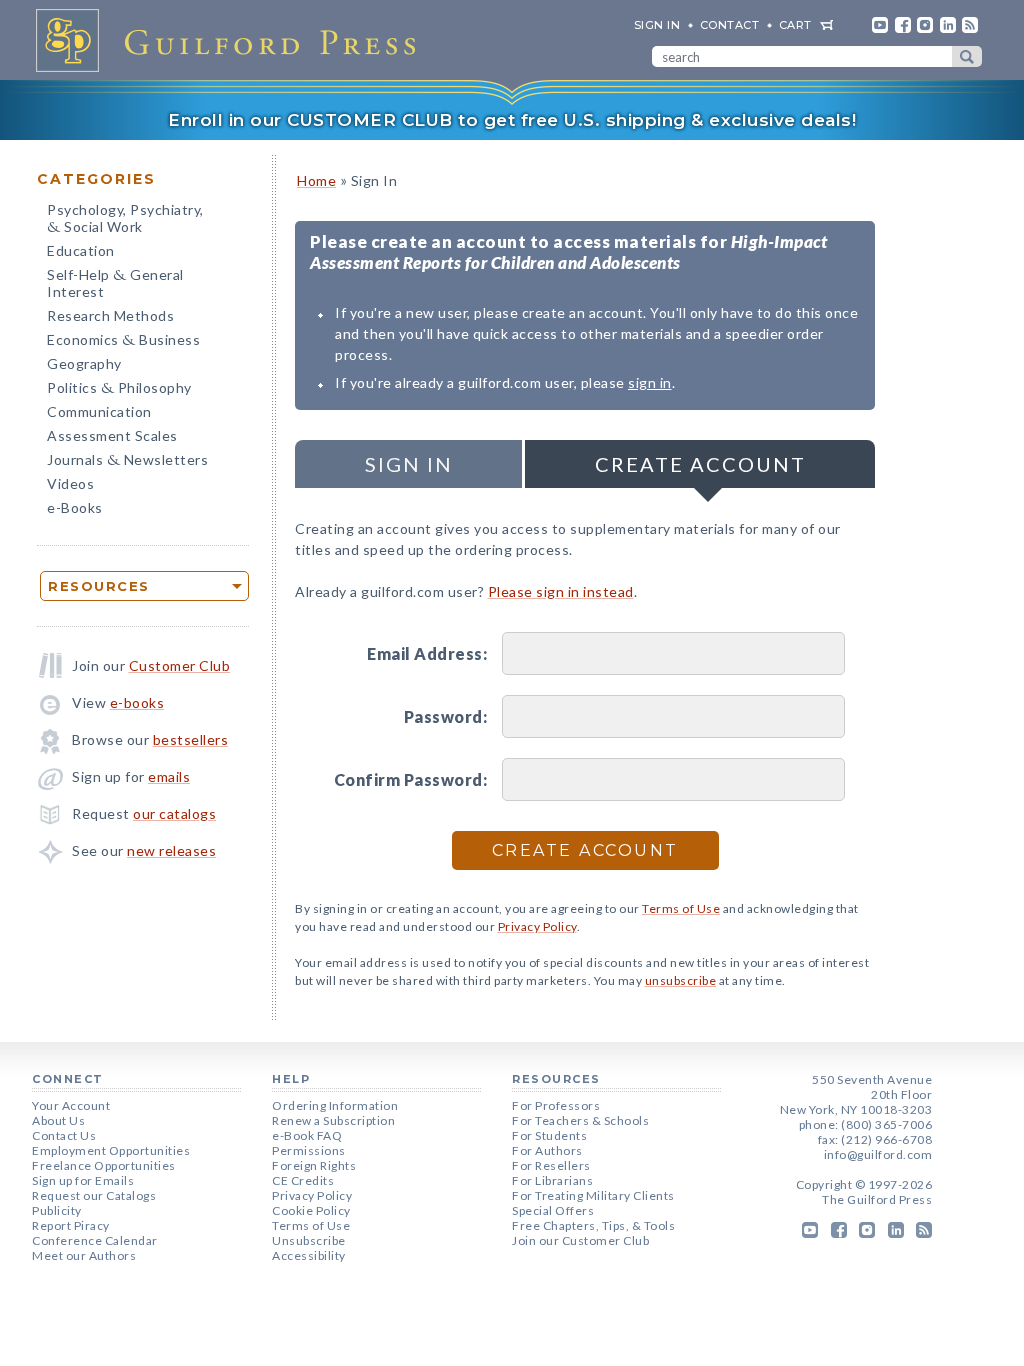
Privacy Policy (537, 926)
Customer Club (180, 665)
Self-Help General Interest (115, 283)
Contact (730, 25)
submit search (967, 56)
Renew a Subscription (333, 1120)
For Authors (547, 1150)
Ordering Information (335, 1105)
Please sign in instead (561, 591)
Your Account (71, 1105)
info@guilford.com (878, 1154)
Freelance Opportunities (104, 1165)
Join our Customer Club (580, 1240)
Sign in (409, 464)
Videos (70, 483)
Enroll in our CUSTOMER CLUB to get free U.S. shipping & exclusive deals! (512, 120)
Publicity (57, 1210)
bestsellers (191, 739)
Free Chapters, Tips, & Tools (593, 1225)
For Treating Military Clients (593, 1195)
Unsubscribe (309, 1240)
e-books (137, 702)
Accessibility (309, 1255)
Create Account (700, 464)
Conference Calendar (95, 1240)
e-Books (75, 507)
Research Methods (110, 315)
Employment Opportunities (111, 1150)
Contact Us (64, 1135)
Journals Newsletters (127, 461)
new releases (171, 850)
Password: (445, 716)
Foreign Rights (314, 1165)
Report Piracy (71, 1225)
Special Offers (553, 1210)
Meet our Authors (84, 1255)
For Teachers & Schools (580, 1120)
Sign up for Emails (83, 1180)
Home (316, 180)
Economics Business (123, 341)
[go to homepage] (232, 40)
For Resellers (551, 1165)
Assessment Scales (112, 435)
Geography (84, 363)
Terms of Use (681, 908)
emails (169, 776)
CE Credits (303, 1180)
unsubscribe (681, 980)
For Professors (556, 1105)
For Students (549, 1135)
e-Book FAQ (307, 1135)
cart (795, 25)
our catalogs (174, 813)
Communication (99, 411)
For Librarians (552, 1180)
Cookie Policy (311, 1210)
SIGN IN (657, 25)
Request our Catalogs (94, 1195)
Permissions (309, 1150)
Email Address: (427, 653)
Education (81, 250)
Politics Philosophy (119, 389)
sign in (650, 382)
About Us (58, 1120)
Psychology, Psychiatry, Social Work (125, 220)
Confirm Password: (410, 779)
